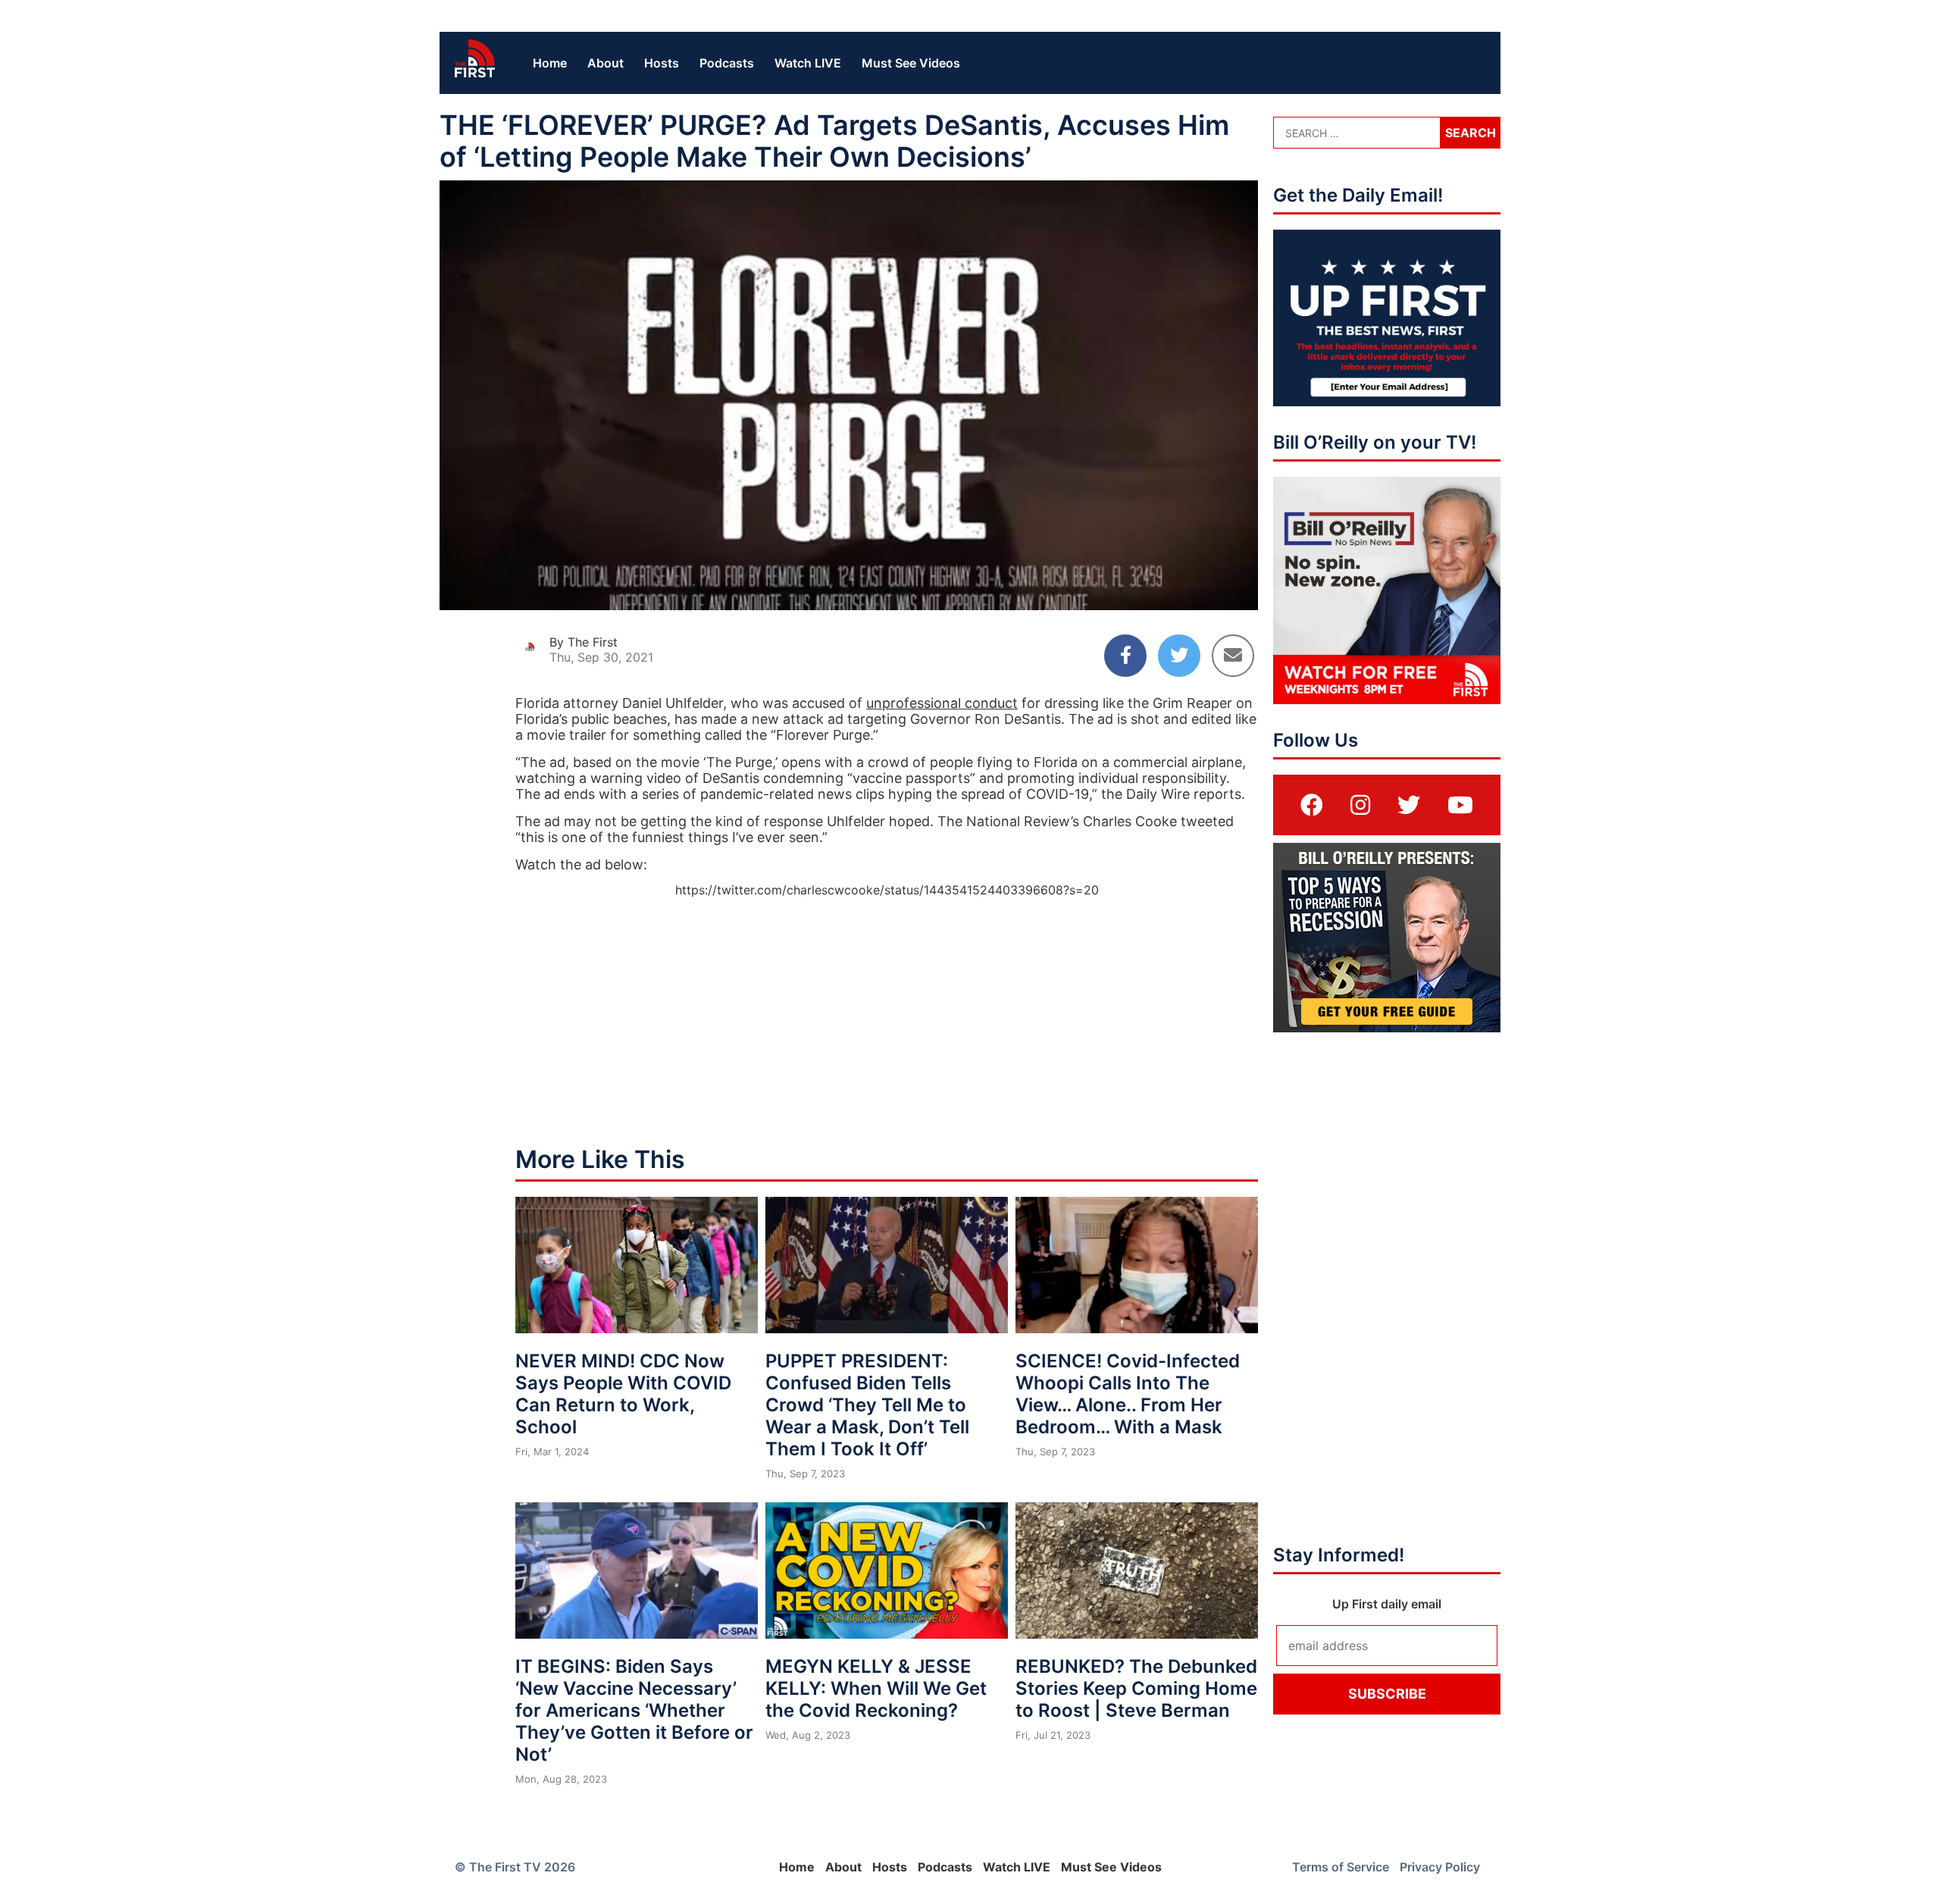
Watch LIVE (808, 63)
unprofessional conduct (942, 703)
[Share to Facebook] (1125, 656)
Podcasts (727, 63)
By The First (584, 642)
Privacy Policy (1440, 1867)
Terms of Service (1341, 1867)
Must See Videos (911, 63)
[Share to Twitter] (1179, 656)
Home (550, 63)
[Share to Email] (1233, 656)
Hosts (662, 63)
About (605, 63)
